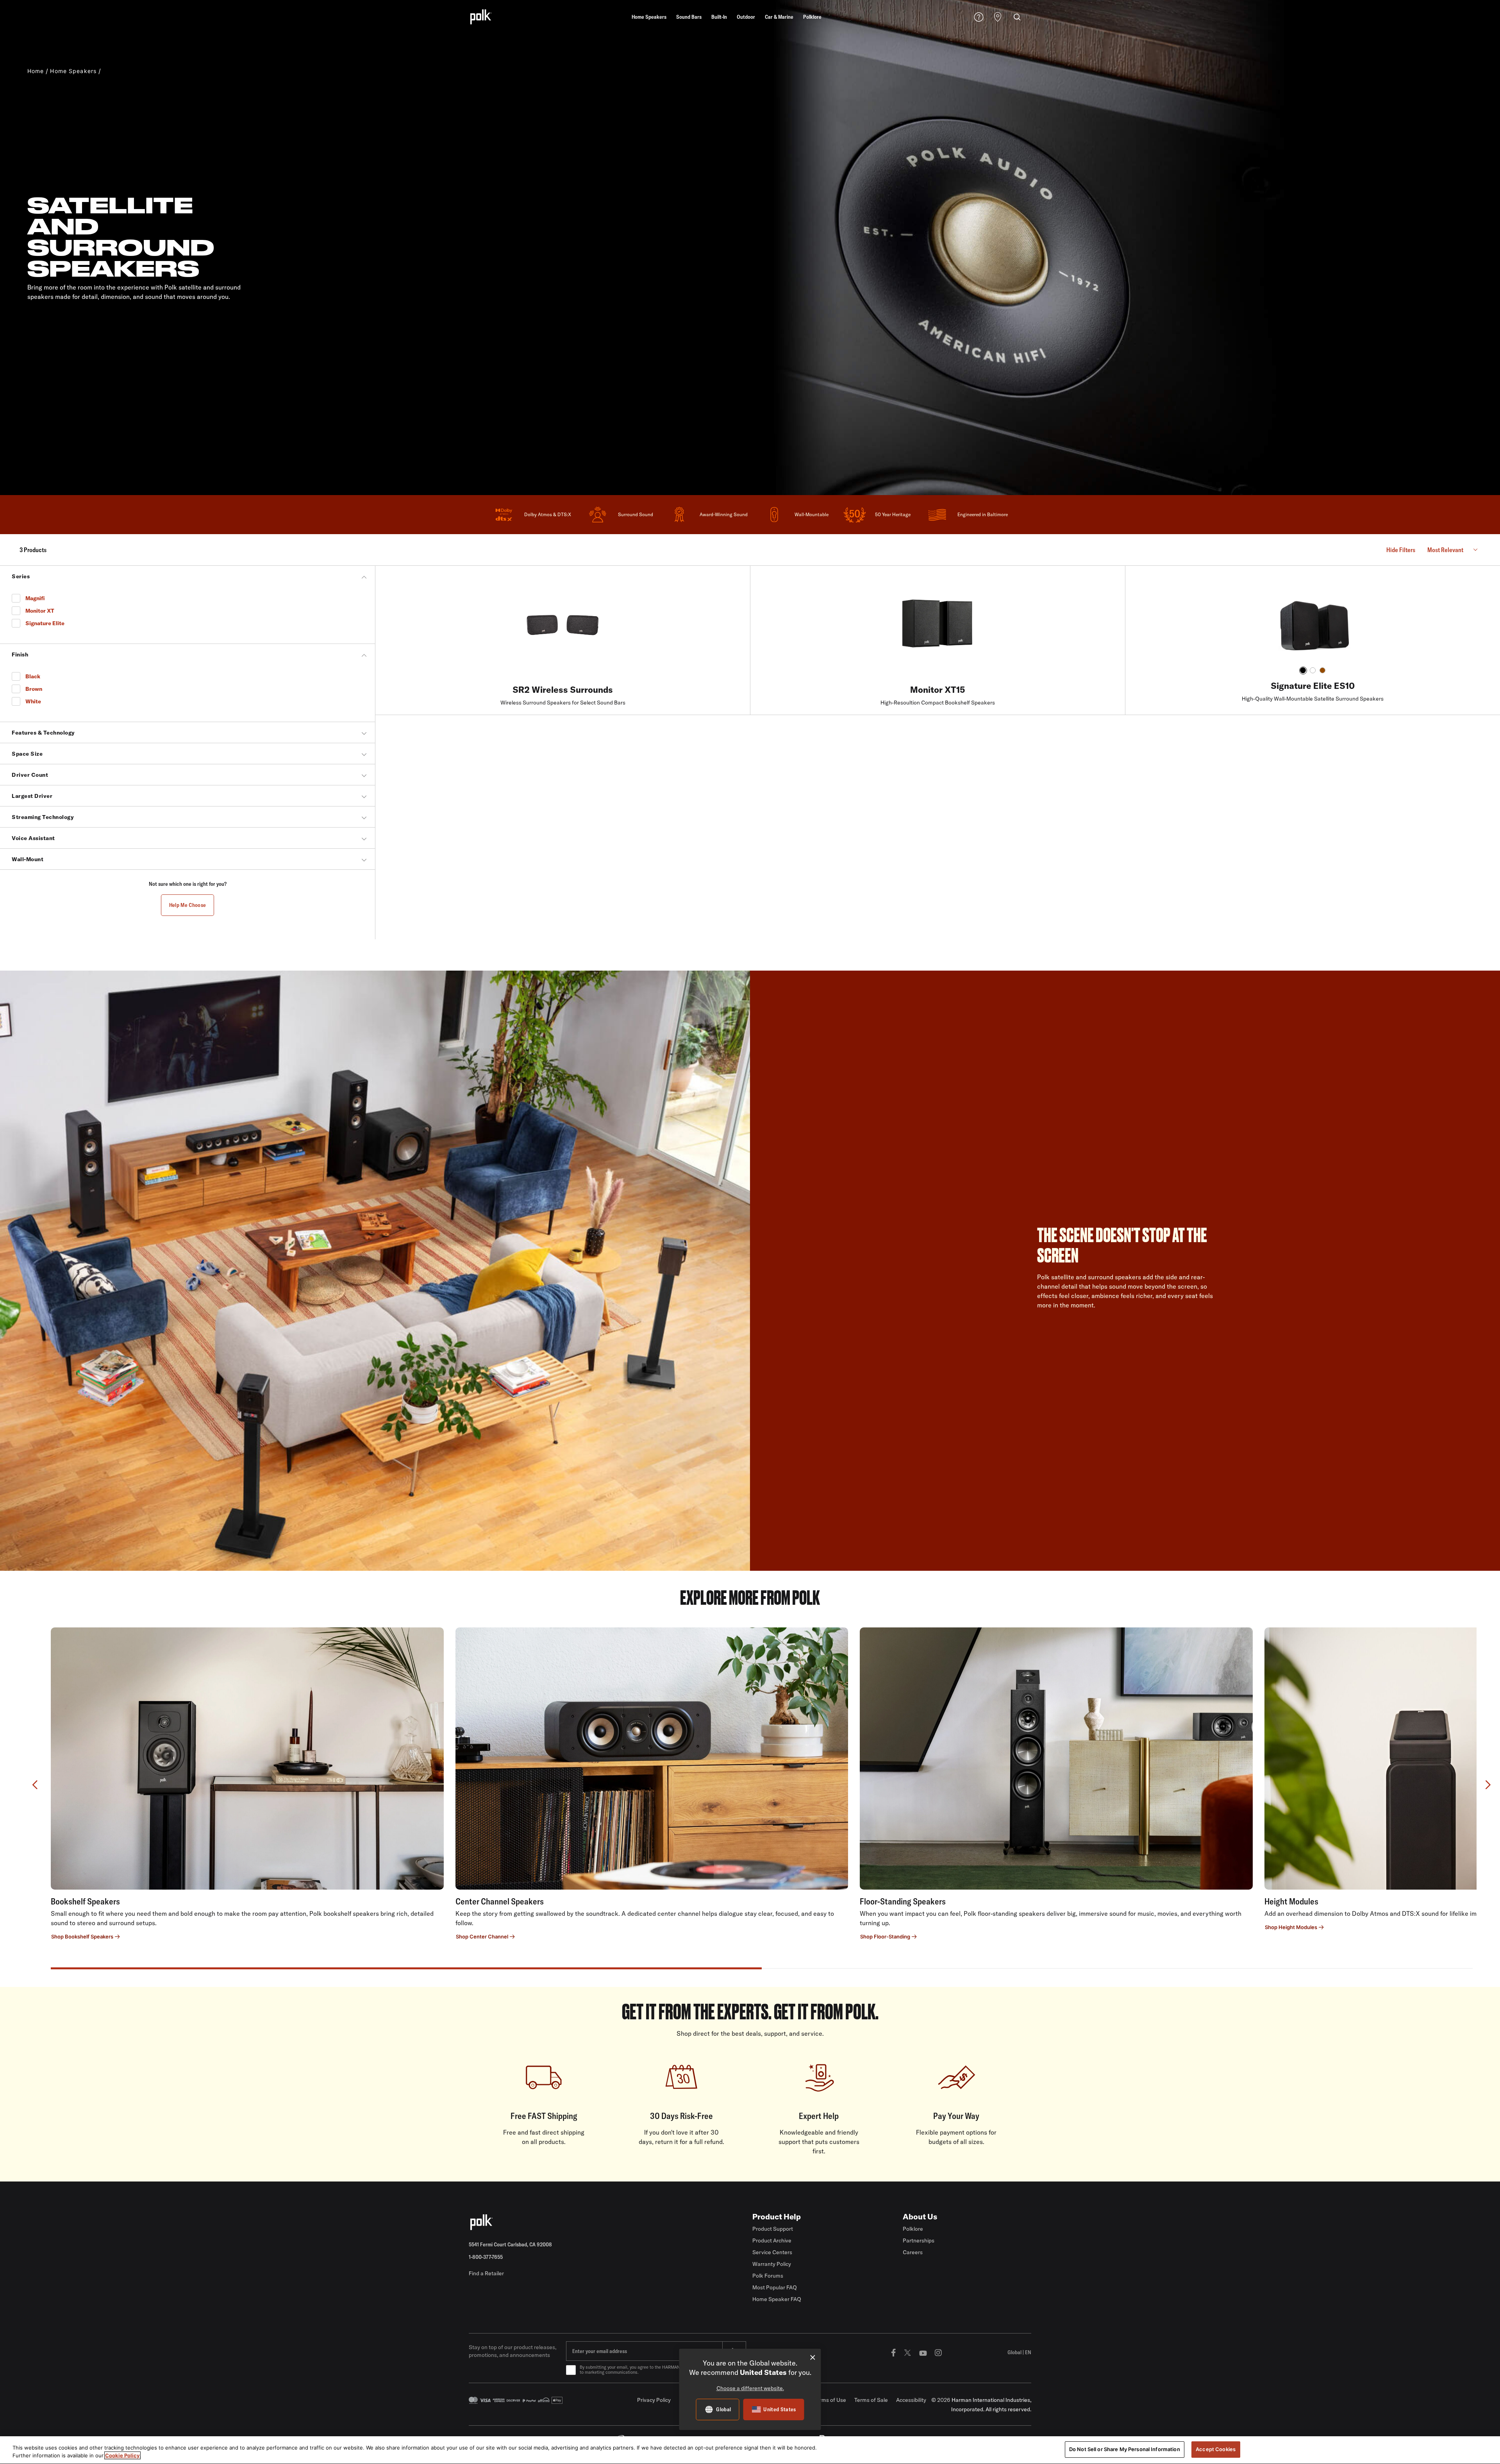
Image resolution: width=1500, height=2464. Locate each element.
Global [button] (1019, 2352)
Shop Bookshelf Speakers (82, 1937)
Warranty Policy (772, 2264)
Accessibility (911, 2400)
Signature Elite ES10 (1313, 686)
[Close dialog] (813, 2358)
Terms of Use (830, 2400)
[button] (649, 17)
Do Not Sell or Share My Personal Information (1125, 2449)
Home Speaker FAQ (777, 2299)
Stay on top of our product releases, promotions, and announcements (512, 2351)
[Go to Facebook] (893, 2352)
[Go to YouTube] (923, 2352)
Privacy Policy (654, 2400)
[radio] (1303, 670)
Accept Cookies (1216, 2449)
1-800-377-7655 (486, 2257)
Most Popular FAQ (775, 2287)
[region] (750, 2450)
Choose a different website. (750, 2388)
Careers (913, 2252)
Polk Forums (768, 2276)
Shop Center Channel (482, 1937)
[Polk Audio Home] (480, 17)
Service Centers (772, 2252)
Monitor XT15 (938, 690)
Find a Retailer (486, 2273)
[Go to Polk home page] (560, 2222)
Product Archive (772, 2240)
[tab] (406, 1968)
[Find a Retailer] (998, 18)
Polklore (913, 2229)
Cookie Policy (122, 2455)
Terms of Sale (871, 2400)
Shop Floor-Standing (885, 1937)
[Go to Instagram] (938, 2352)
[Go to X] (907, 2352)
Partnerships (919, 2240)
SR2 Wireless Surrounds (563, 690)
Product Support (773, 2229)
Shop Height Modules (1291, 1927)
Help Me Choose (188, 905)
